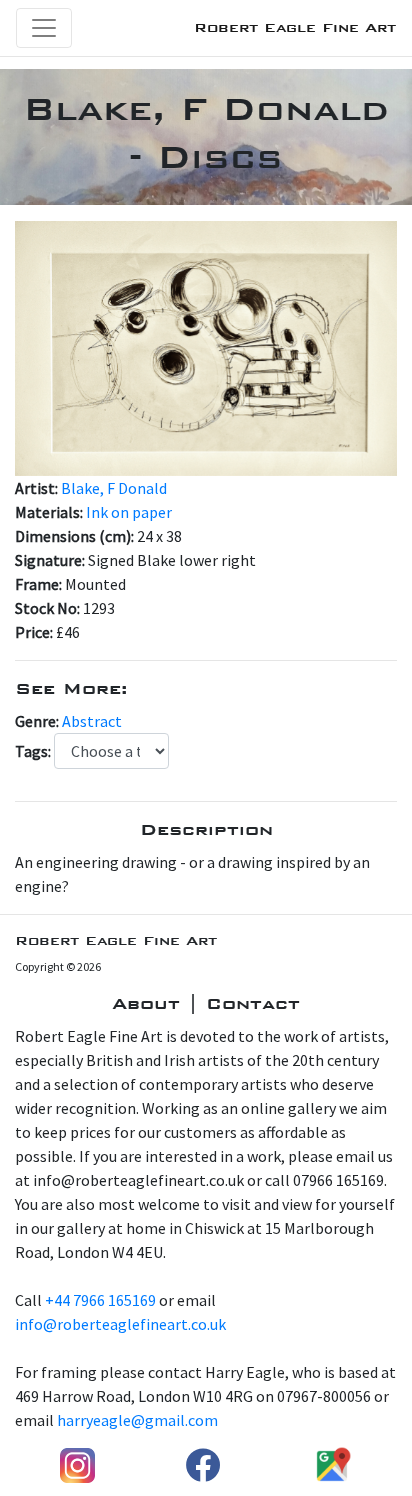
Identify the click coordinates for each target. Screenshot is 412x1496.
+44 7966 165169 (100, 1300)
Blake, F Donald (114, 488)
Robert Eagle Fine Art (295, 27)
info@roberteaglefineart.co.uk (120, 1324)
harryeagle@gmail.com (137, 1420)
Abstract (92, 721)
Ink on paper (129, 512)
